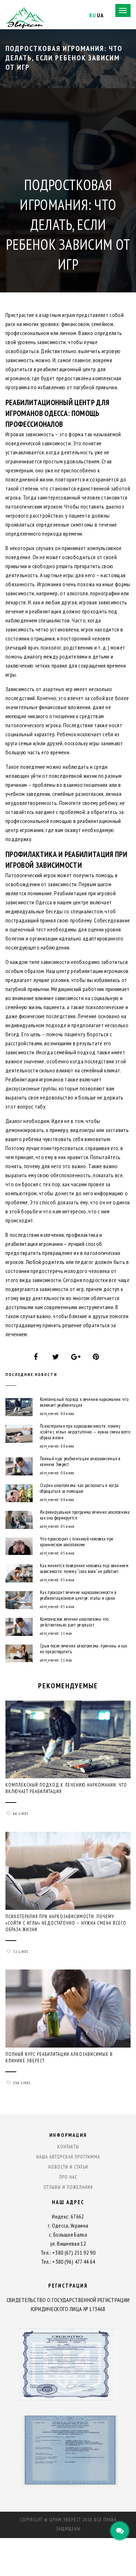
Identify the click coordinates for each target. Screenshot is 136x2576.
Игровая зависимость (30, 434)
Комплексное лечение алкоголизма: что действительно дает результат (74, 1622)
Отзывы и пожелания (68, 2187)
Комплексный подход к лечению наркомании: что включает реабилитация (84, 1402)
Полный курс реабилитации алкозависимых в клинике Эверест (80, 1462)
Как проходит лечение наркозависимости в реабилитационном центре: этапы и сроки (78, 1595)
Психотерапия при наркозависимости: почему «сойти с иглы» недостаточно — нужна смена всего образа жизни (85, 1432)
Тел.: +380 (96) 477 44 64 (68, 2262)
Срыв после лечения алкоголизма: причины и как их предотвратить (83, 1649)
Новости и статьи (68, 2167)
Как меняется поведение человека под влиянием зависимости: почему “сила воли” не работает (84, 1569)
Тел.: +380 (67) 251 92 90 (68, 2253)
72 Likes (21, 1952)
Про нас (68, 2177)
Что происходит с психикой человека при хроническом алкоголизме (77, 1542)
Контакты (68, 2147)
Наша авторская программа (68, 2157)
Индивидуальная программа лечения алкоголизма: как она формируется (85, 1515)
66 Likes (21, 1814)
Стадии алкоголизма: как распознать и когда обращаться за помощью (79, 1488)
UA (100, 15)
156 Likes (22, 2083)
